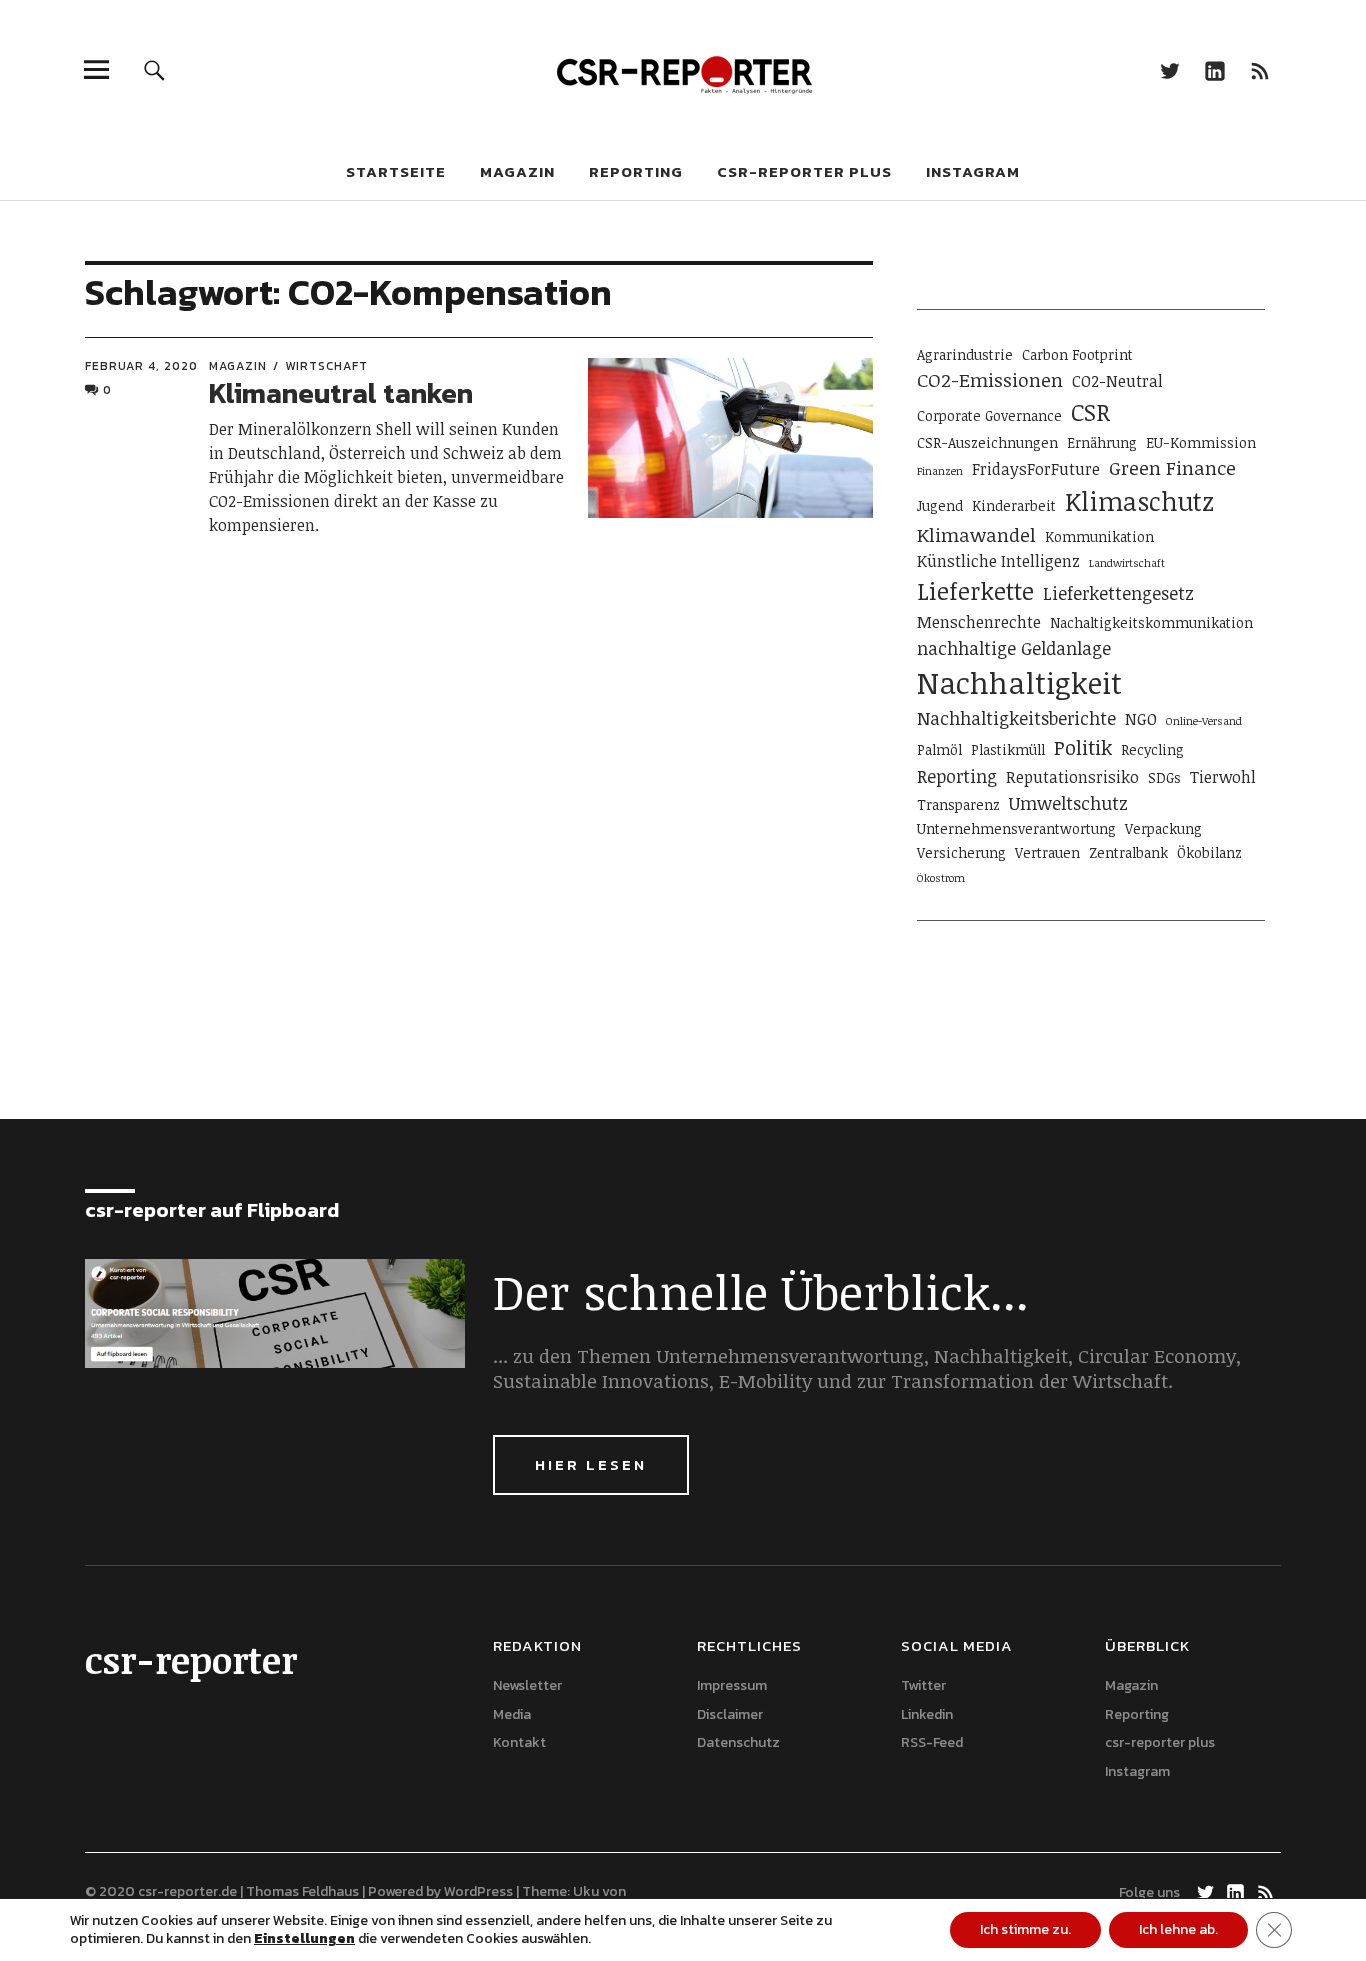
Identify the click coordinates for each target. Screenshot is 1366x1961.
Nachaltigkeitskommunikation (1151, 622)
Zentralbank (1128, 852)
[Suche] (154, 69)
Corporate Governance (989, 415)
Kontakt (519, 1742)
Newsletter (527, 1685)
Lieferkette (975, 591)
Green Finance (1172, 467)
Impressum (732, 1685)
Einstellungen (304, 1939)
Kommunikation (1099, 536)
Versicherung (961, 852)
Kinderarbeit (1014, 505)
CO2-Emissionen (990, 379)
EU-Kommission (1201, 442)
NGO (1141, 719)
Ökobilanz (1209, 852)
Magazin (517, 171)
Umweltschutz (1068, 803)
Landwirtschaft (1127, 563)
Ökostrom (941, 878)
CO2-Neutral (1117, 381)
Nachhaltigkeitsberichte (1016, 718)
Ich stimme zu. (1025, 1929)
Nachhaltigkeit (1019, 682)
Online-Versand (1204, 721)
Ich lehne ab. (1178, 1929)
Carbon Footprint (1077, 354)
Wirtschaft (326, 366)
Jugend (940, 505)
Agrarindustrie (965, 354)
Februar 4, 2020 (141, 366)
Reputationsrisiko (1072, 777)
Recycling (1152, 749)
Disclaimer (730, 1714)
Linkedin (1215, 69)
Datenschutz (738, 1742)
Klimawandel (976, 534)
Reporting (636, 171)
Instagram (973, 171)
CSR (1090, 412)
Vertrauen (1047, 852)
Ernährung (1102, 442)
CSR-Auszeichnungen (987, 442)
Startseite (396, 171)
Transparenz (958, 804)
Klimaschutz (1139, 501)
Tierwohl (1223, 777)
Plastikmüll (1008, 749)
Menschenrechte (979, 622)
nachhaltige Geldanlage (1014, 648)
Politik (1083, 747)
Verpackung (1163, 828)
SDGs (1164, 777)
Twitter (1170, 69)
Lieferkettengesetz (1118, 593)
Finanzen (940, 471)
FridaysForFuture (1036, 469)
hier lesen (591, 1464)
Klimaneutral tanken (341, 393)
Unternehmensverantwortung (1016, 828)
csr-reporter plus (804, 171)
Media (512, 1714)
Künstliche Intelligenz (998, 561)
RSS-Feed (1260, 69)
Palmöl (939, 749)
